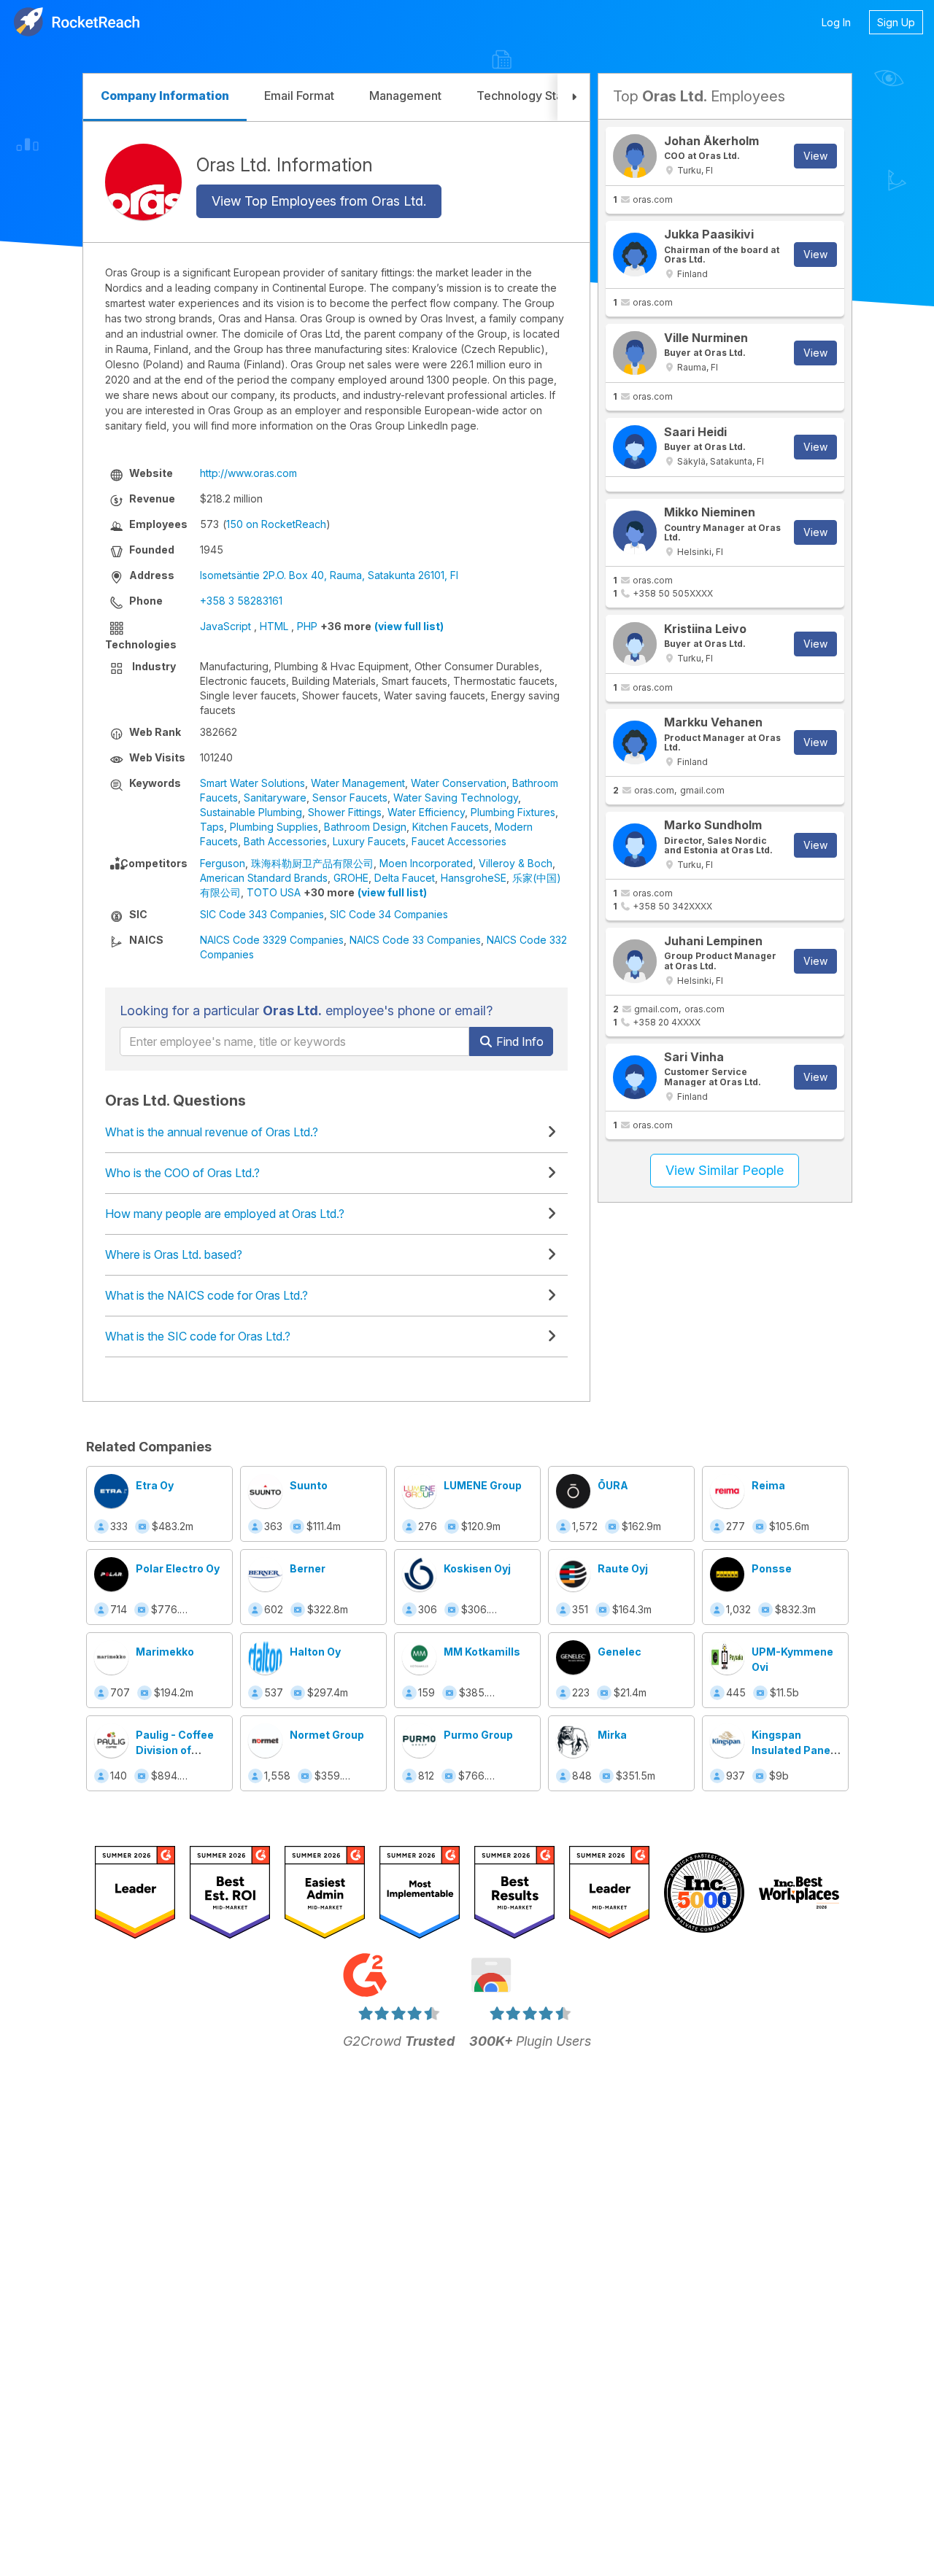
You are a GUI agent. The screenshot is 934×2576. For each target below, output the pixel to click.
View (815, 156)
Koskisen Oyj (477, 1568)
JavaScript (225, 626)
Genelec (620, 1652)
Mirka (612, 1735)
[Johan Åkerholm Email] (635, 156)
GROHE (351, 878)
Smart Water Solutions (252, 783)
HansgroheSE (474, 878)
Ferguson (223, 863)
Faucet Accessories (459, 841)
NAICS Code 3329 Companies (272, 940)
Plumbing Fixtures (513, 812)
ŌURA (613, 1485)
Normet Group (327, 1735)
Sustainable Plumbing (251, 812)
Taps (212, 827)
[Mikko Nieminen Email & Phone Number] (635, 532)
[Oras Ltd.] (143, 182)
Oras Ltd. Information (285, 164)
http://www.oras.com (248, 473)
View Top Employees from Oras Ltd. (319, 201)
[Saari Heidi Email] (635, 447)
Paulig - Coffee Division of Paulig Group (175, 1750)
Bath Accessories (285, 841)
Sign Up (896, 22)
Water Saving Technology (456, 798)
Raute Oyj (623, 1568)
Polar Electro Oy (178, 1568)
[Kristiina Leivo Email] (635, 644)
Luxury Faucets (369, 841)
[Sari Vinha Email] (635, 1077)
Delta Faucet (405, 878)
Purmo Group (478, 1735)
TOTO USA (274, 892)
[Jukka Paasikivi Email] (635, 255)
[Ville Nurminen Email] (635, 353)
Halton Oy (315, 1652)
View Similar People (725, 1170)
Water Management (358, 783)
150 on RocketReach (276, 524)
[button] (574, 97)
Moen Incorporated (426, 863)
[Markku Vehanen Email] (635, 742)
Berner (308, 1568)
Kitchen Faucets (451, 827)
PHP (307, 626)
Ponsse (772, 1568)
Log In (836, 22)
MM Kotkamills (482, 1652)
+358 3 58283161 (241, 601)
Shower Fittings (345, 812)
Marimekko (165, 1652)
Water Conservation (459, 783)
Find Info (518, 1041)
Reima (768, 1485)
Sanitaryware (275, 798)
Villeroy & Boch (516, 863)
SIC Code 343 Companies (262, 914)
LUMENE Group (483, 1485)
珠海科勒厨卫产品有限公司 (312, 863)
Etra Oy (155, 1485)
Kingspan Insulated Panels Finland (796, 1750)
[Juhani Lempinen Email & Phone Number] (635, 961)
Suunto (309, 1485)
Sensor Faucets (350, 798)
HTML (274, 626)
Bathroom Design (365, 827)
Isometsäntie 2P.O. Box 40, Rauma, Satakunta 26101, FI (329, 575)
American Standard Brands (264, 878)
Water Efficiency (426, 812)
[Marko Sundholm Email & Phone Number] (635, 845)
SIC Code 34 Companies (389, 914)
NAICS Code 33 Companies (415, 940)
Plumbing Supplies (274, 827)
